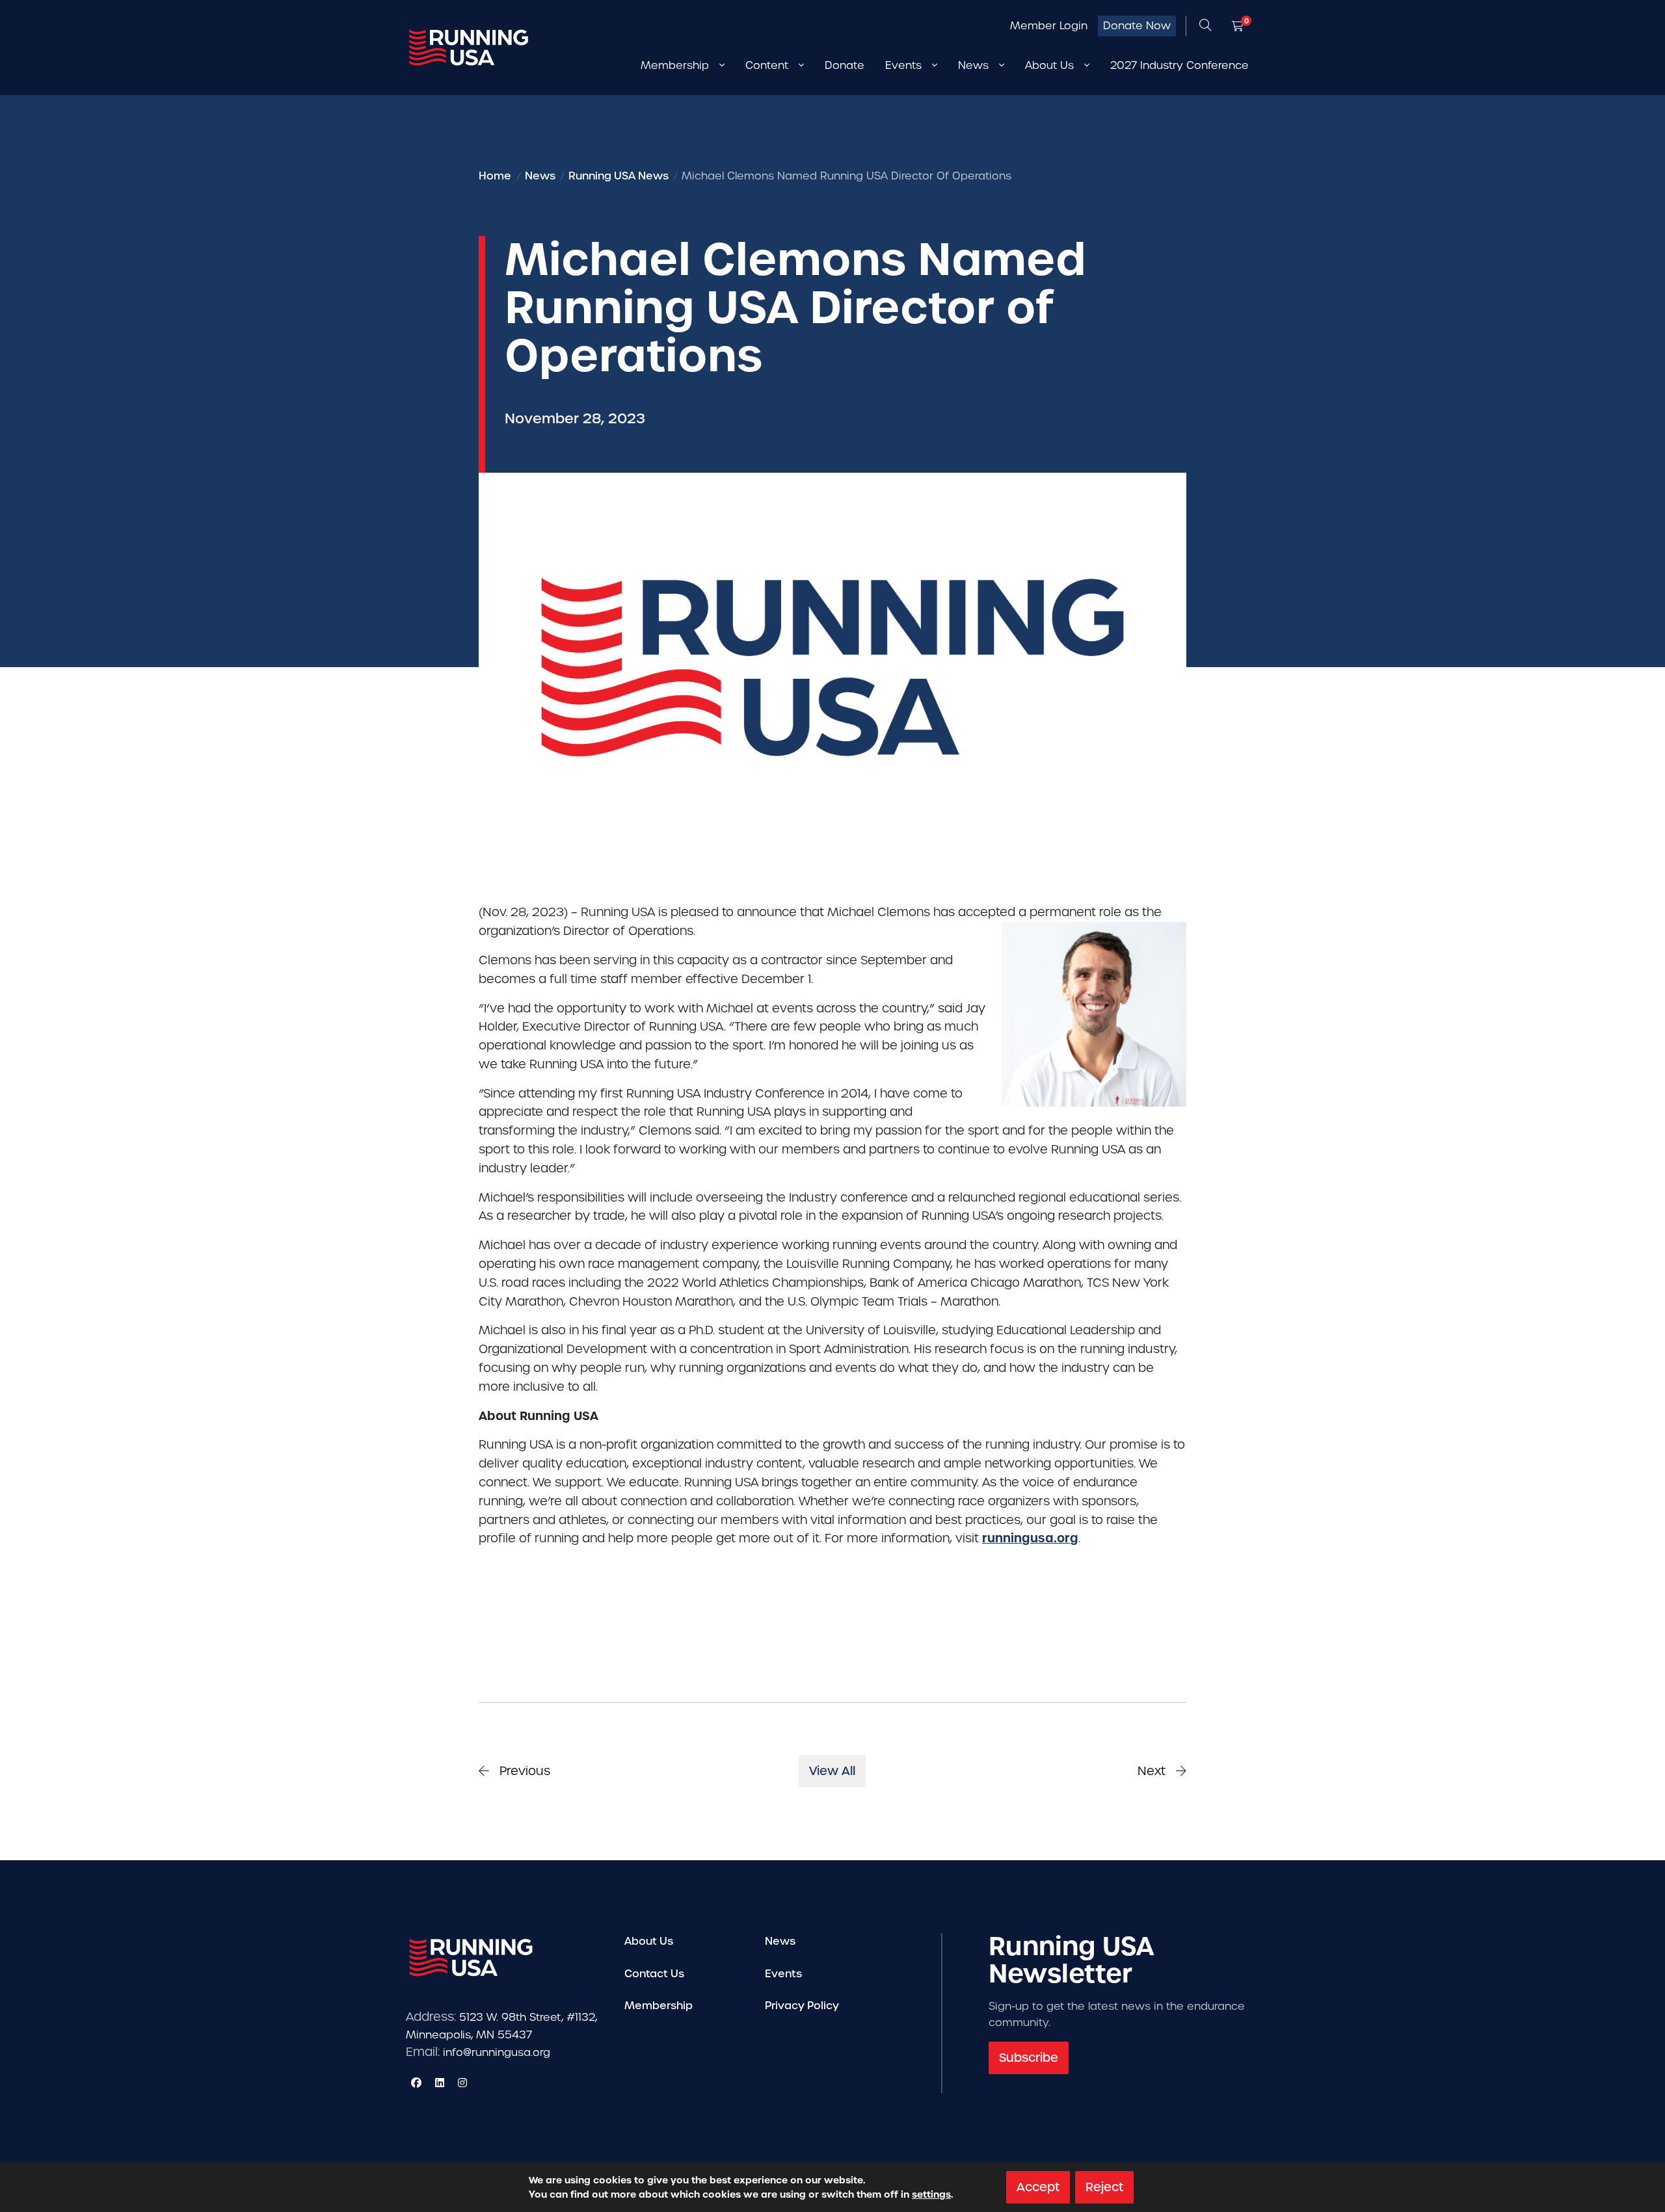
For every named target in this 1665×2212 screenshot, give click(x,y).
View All (832, 1771)
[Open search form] (1205, 26)
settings (931, 2194)
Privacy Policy (802, 2006)
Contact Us (654, 1974)
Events (783, 1974)
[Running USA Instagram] (462, 2083)
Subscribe (1029, 2058)
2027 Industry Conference (1179, 65)
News (780, 1941)
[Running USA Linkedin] (440, 2083)
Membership (659, 2006)
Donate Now (1137, 26)
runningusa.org (1030, 1538)
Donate (845, 65)
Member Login (1049, 26)
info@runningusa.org (497, 2052)
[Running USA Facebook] (416, 2083)
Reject (1104, 2187)
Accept (1038, 2187)
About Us (649, 1941)
